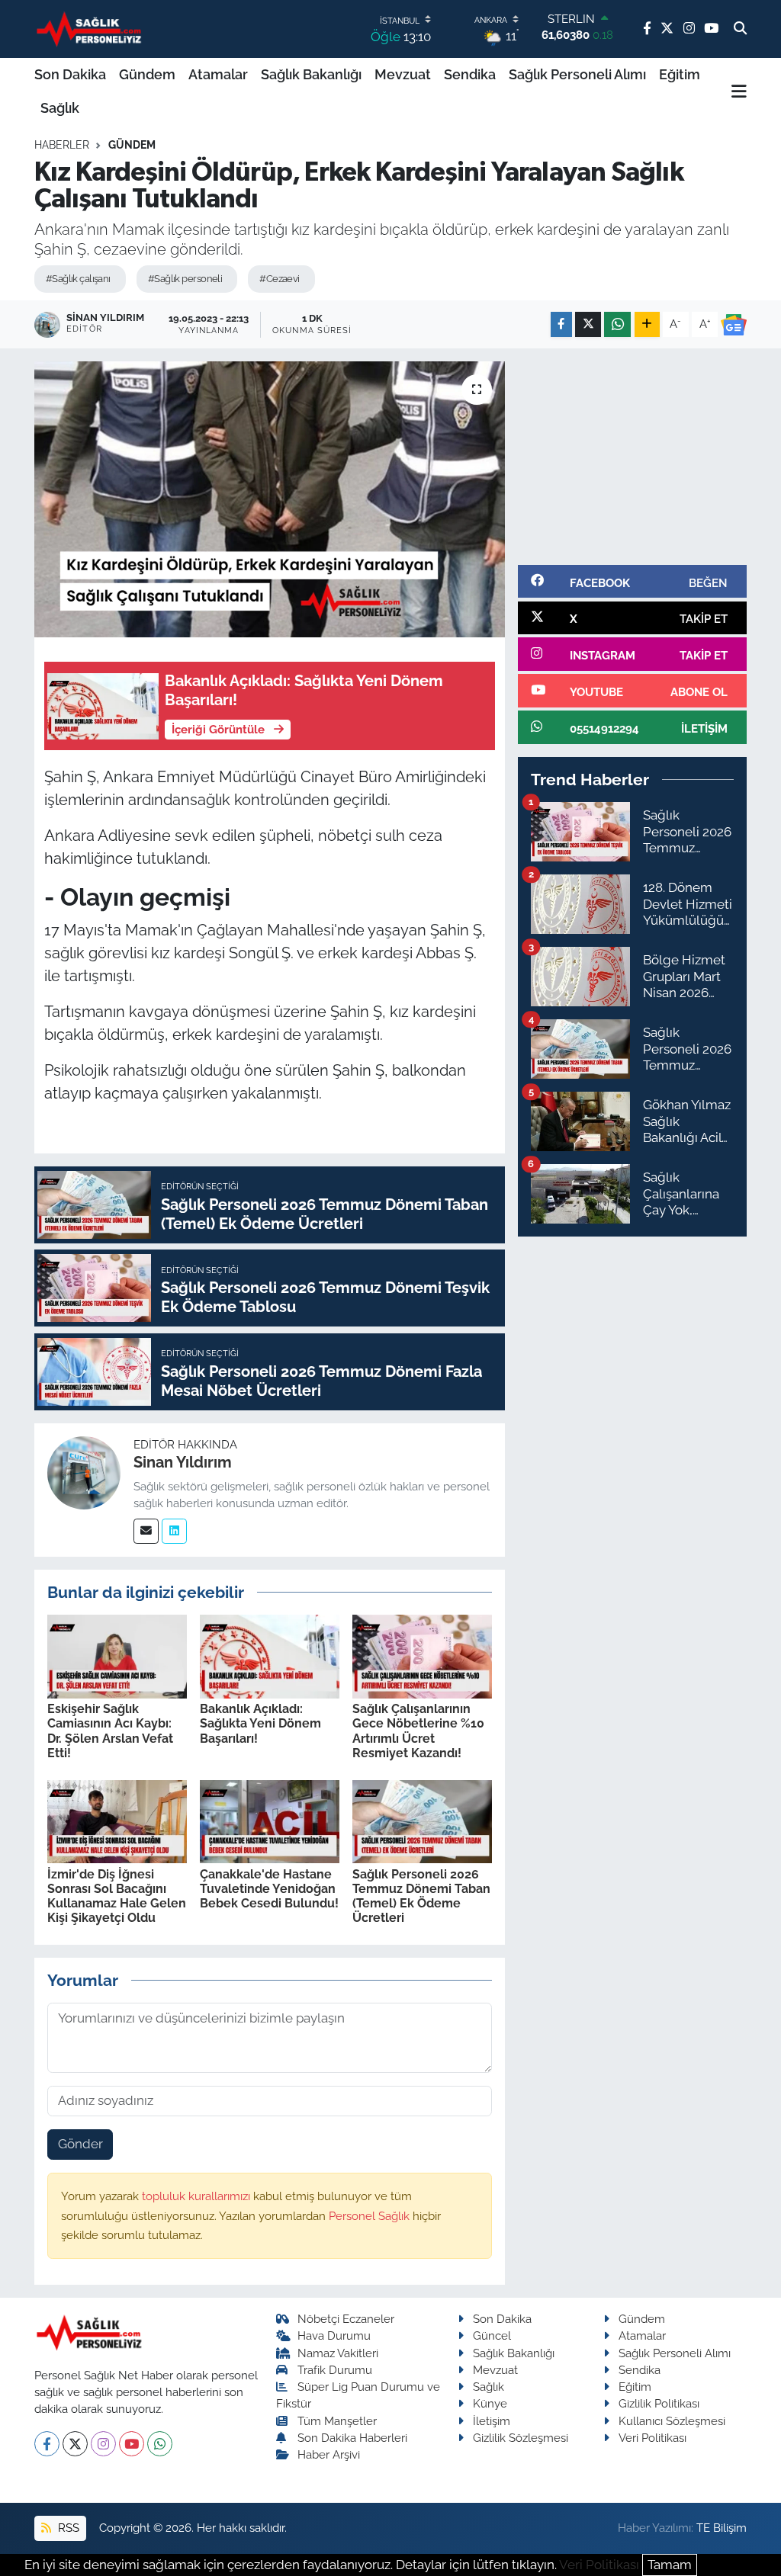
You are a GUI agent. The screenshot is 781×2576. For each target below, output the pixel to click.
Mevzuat (403, 74)
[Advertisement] (632, 457)
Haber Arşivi (329, 2454)
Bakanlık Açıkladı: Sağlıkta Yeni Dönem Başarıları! (260, 1723)
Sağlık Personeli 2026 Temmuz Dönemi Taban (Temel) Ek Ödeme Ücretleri (421, 1896)
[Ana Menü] (739, 91)
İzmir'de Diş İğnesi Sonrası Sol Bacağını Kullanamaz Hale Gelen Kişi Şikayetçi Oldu (117, 1896)
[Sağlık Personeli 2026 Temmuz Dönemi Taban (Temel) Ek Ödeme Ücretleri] (422, 1821)
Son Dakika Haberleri (352, 2438)
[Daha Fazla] (647, 324)
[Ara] (740, 29)
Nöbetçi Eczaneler (346, 2319)
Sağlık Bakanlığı (311, 74)
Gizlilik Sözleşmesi (521, 2438)
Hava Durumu (334, 2335)
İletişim (492, 2421)
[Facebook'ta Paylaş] (561, 324)
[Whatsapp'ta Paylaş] (617, 324)
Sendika (470, 74)
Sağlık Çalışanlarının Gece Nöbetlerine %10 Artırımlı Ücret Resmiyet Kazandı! (418, 1731)
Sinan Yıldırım (183, 1462)
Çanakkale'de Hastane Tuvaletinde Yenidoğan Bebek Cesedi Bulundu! (269, 1889)
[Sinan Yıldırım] (84, 1471)
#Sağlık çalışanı (78, 279)
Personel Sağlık (371, 2216)
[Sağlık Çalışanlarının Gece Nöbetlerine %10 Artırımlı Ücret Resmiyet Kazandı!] (422, 1655)
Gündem (147, 74)
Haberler (62, 145)
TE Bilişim (722, 2528)
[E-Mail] (146, 1531)
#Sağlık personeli (185, 279)
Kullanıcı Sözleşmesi (672, 2421)
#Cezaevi (280, 279)
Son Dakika (70, 74)
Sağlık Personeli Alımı (577, 74)
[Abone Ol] (734, 325)
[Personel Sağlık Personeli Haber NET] (92, 29)
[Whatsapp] (160, 2444)
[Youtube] (132, 2444)
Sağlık (60, 108)
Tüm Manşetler (337, 2421)
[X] (75, 2444)
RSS (67, 2528)
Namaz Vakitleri (338, 2353)
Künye (490, 2403)
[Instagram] (103, 2444)
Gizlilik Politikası (659, 2403)
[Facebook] (47, 2444)
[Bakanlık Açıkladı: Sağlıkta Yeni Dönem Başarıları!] (270, 1655)
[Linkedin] (174, 1531)
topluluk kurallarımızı (198, 2196)
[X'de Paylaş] (588, 324)
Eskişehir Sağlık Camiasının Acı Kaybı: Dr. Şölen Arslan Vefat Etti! (110, 1731)
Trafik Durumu (335, 2370)
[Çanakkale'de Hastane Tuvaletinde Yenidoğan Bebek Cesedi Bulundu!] (270, 1821)
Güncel (492, 2335)
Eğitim (680, 74)
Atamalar (218, 74)
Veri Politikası (652, 2438)
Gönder (80, 2144)
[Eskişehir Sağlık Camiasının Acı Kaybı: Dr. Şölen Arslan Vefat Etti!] (117, 1655)
